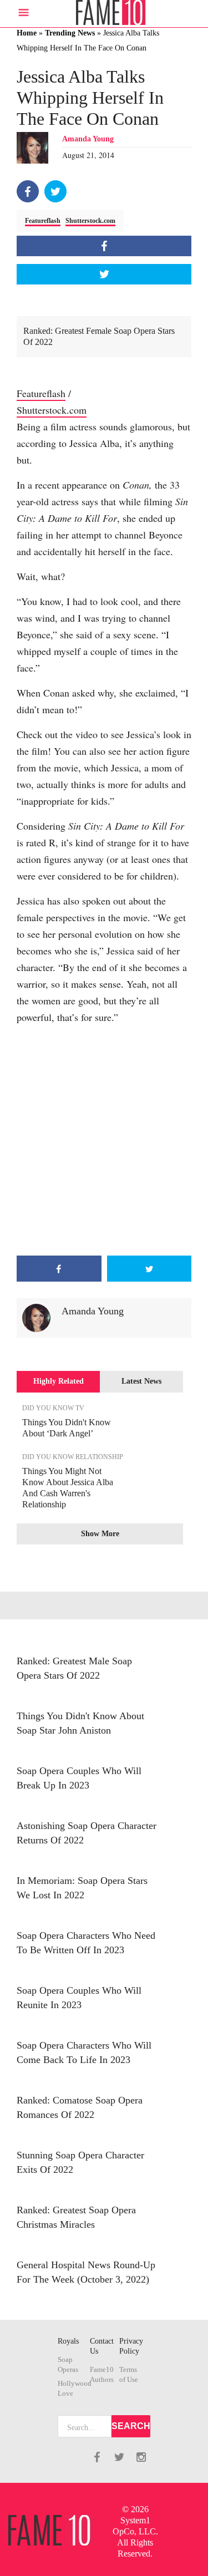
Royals (68, 2341)
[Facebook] (28, 191)
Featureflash (43, 221)
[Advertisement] (104, 1140)
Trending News (70, 33)
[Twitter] (55, 191)
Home (27, 33)
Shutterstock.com (90, 221)
